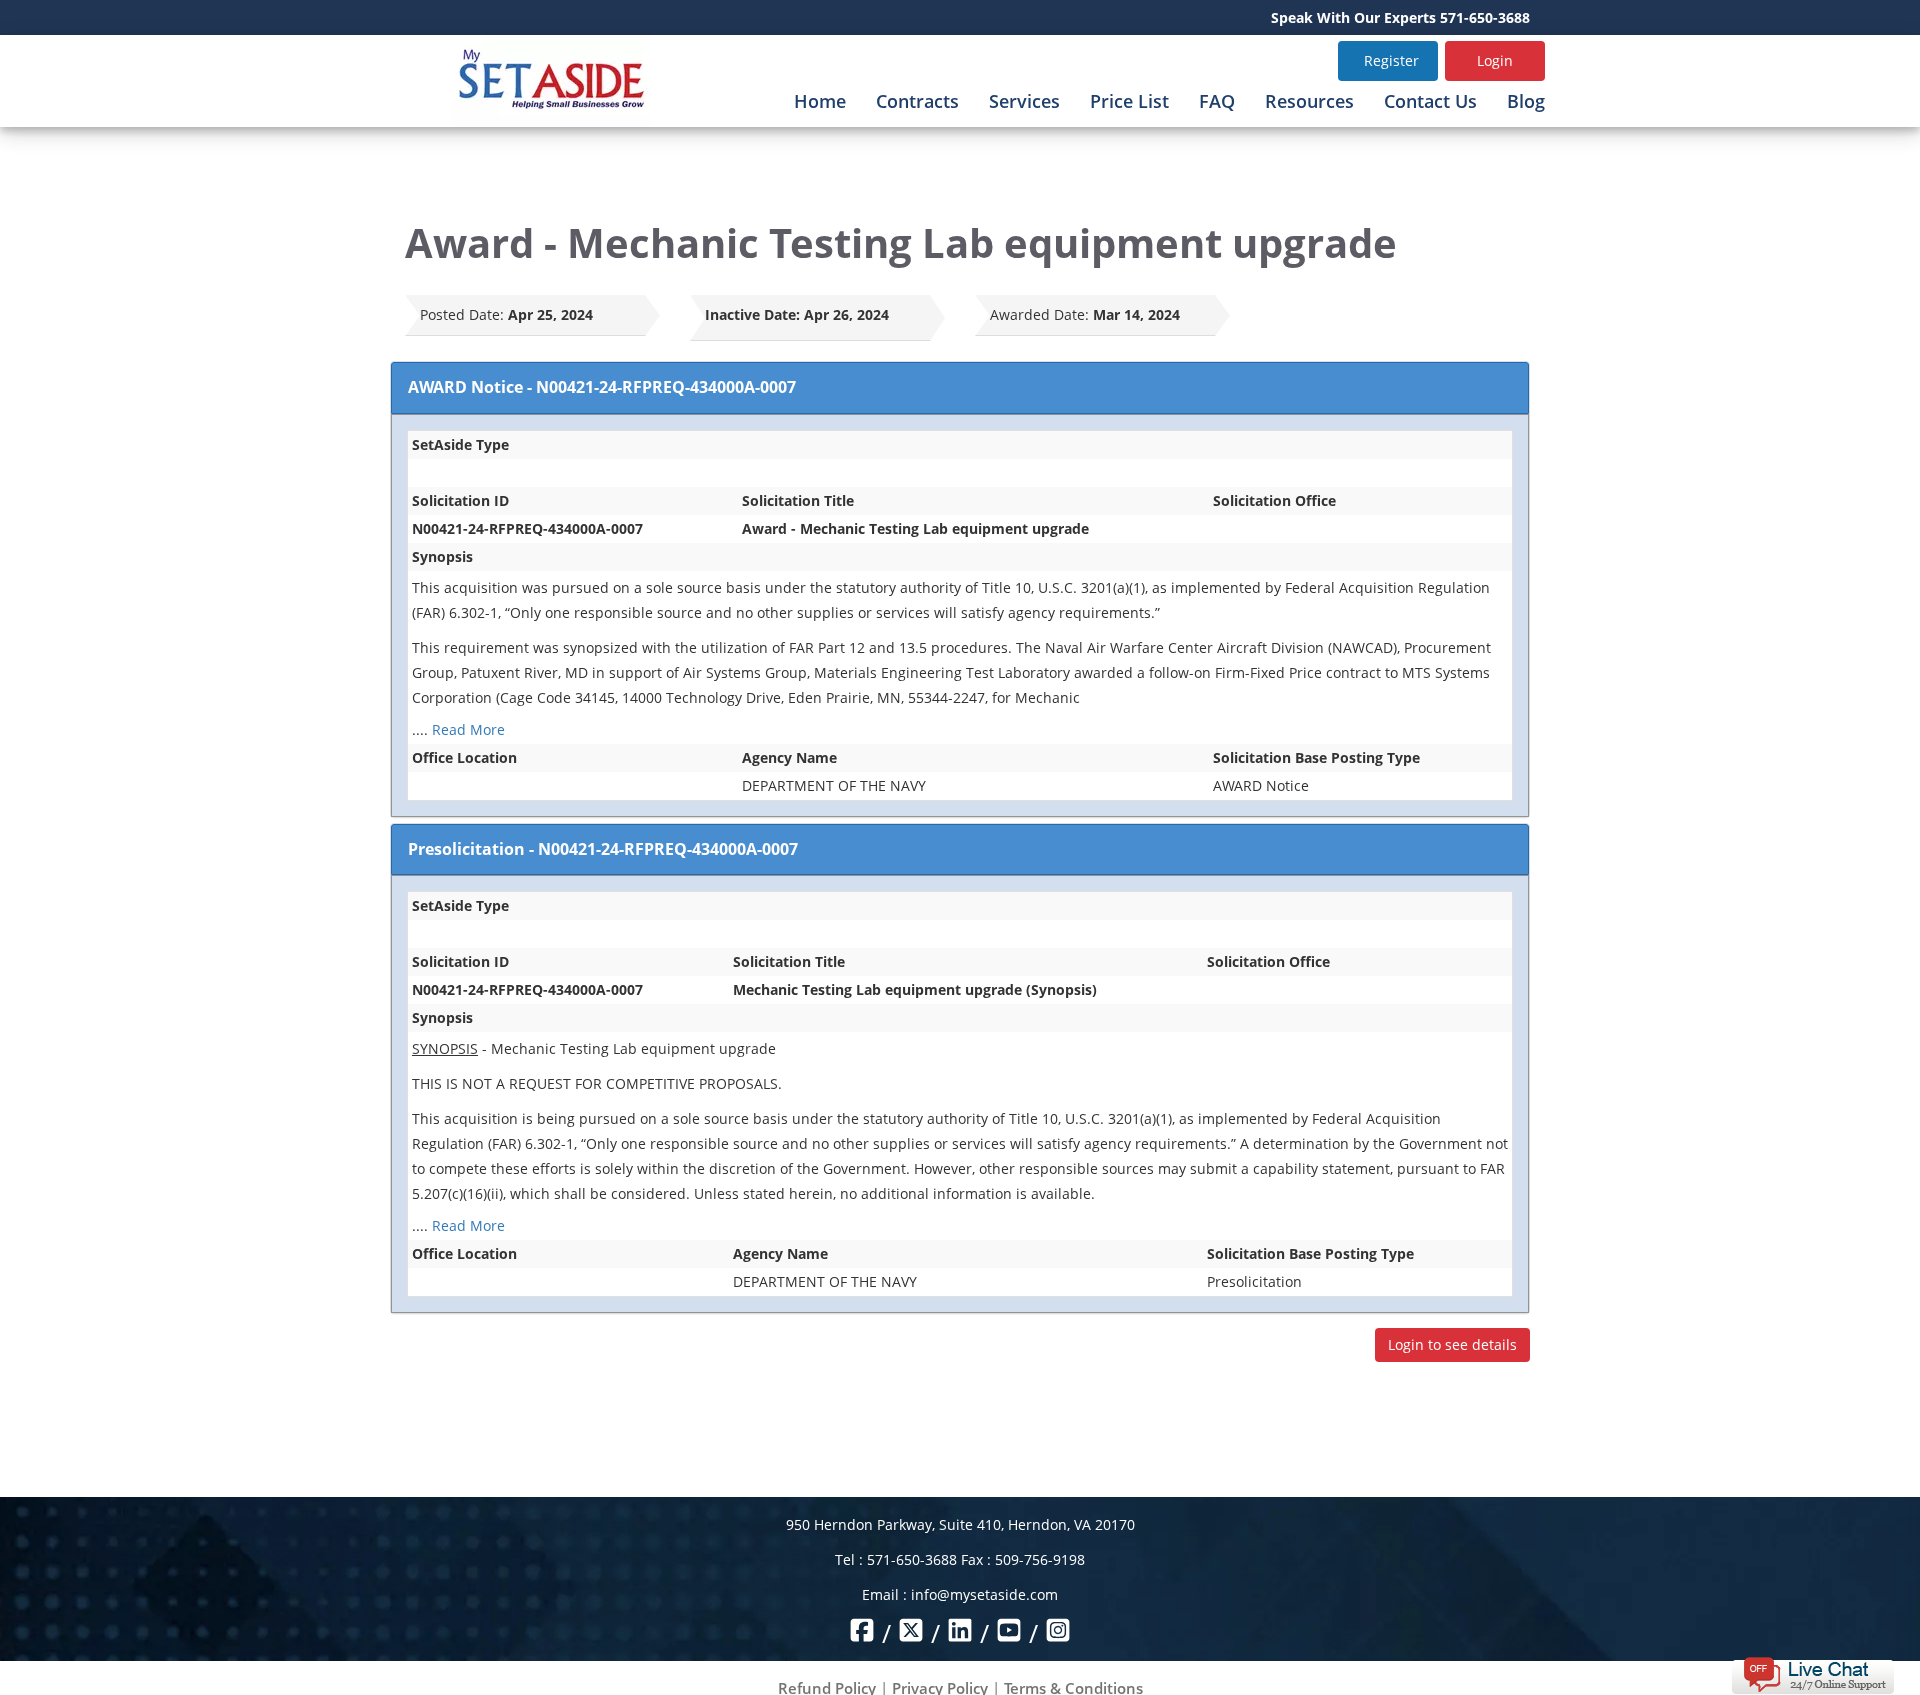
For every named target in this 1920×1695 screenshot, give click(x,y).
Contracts (917, 101)
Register (1391, 60)
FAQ (1217, 101)
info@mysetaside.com (984, 1594)
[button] (1812, 1673)
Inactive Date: (752, 314)
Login (1495, 60)
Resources (1309, 101)
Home (820, 101)
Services (1024, 101)
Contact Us (1430, 101)
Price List (1129, 101)
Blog (1526, 101)
